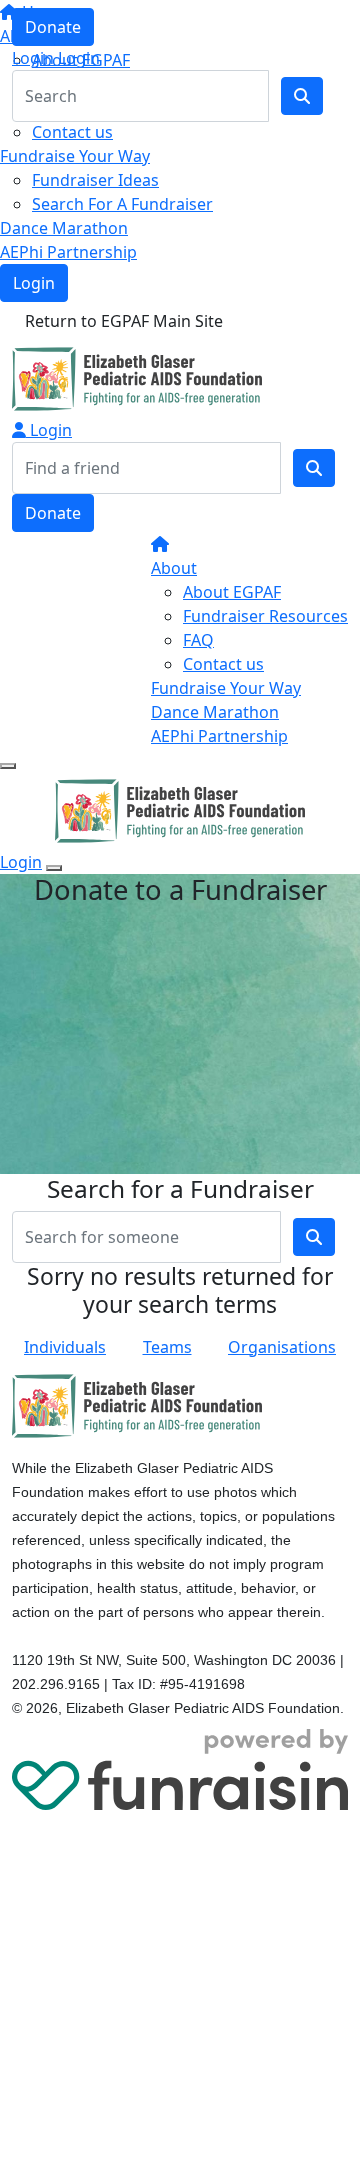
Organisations (282, 1347)
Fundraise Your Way (75, 156)
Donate (53, 27)
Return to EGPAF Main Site (124, 321)
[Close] (54, 868)
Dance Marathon (64, 228)
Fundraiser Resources (265, 616)
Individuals (65, 1347)
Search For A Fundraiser (122, 204)
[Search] (314, 468)
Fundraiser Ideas (95, 180)
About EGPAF (232, 592)
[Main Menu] (8, 766)
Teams (167, 1347)
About (174, 568)
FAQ (198, 640)
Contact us (72, 132)
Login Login (56, 58)
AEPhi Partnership (68, 252)
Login (34, 283)
